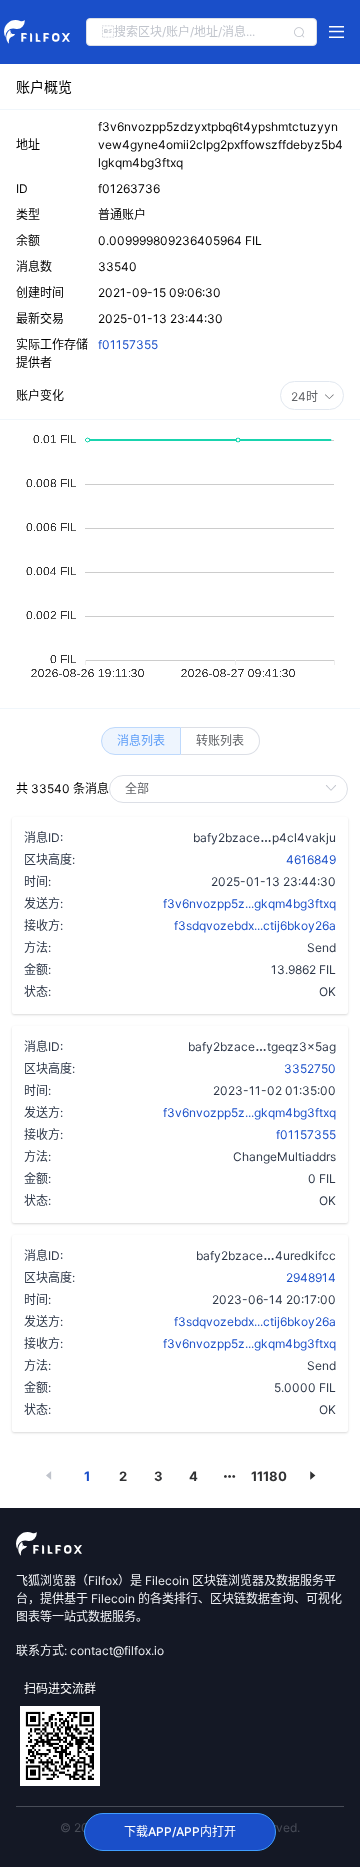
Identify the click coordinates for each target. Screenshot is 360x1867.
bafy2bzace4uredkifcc (266, 1255)
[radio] (141, 741)
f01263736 (129, 188)
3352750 (310, 1068)
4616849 (311, 859)
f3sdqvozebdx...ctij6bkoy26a (255, 925)
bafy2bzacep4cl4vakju (264, 837)
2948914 (311, 1277)
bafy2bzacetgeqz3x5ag (262, 1046)
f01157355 (128, 344)
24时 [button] (304, 396)
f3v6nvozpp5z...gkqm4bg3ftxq (249, 903)
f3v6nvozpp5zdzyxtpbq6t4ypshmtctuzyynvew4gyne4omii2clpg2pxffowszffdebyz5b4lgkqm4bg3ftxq (220, 144)
